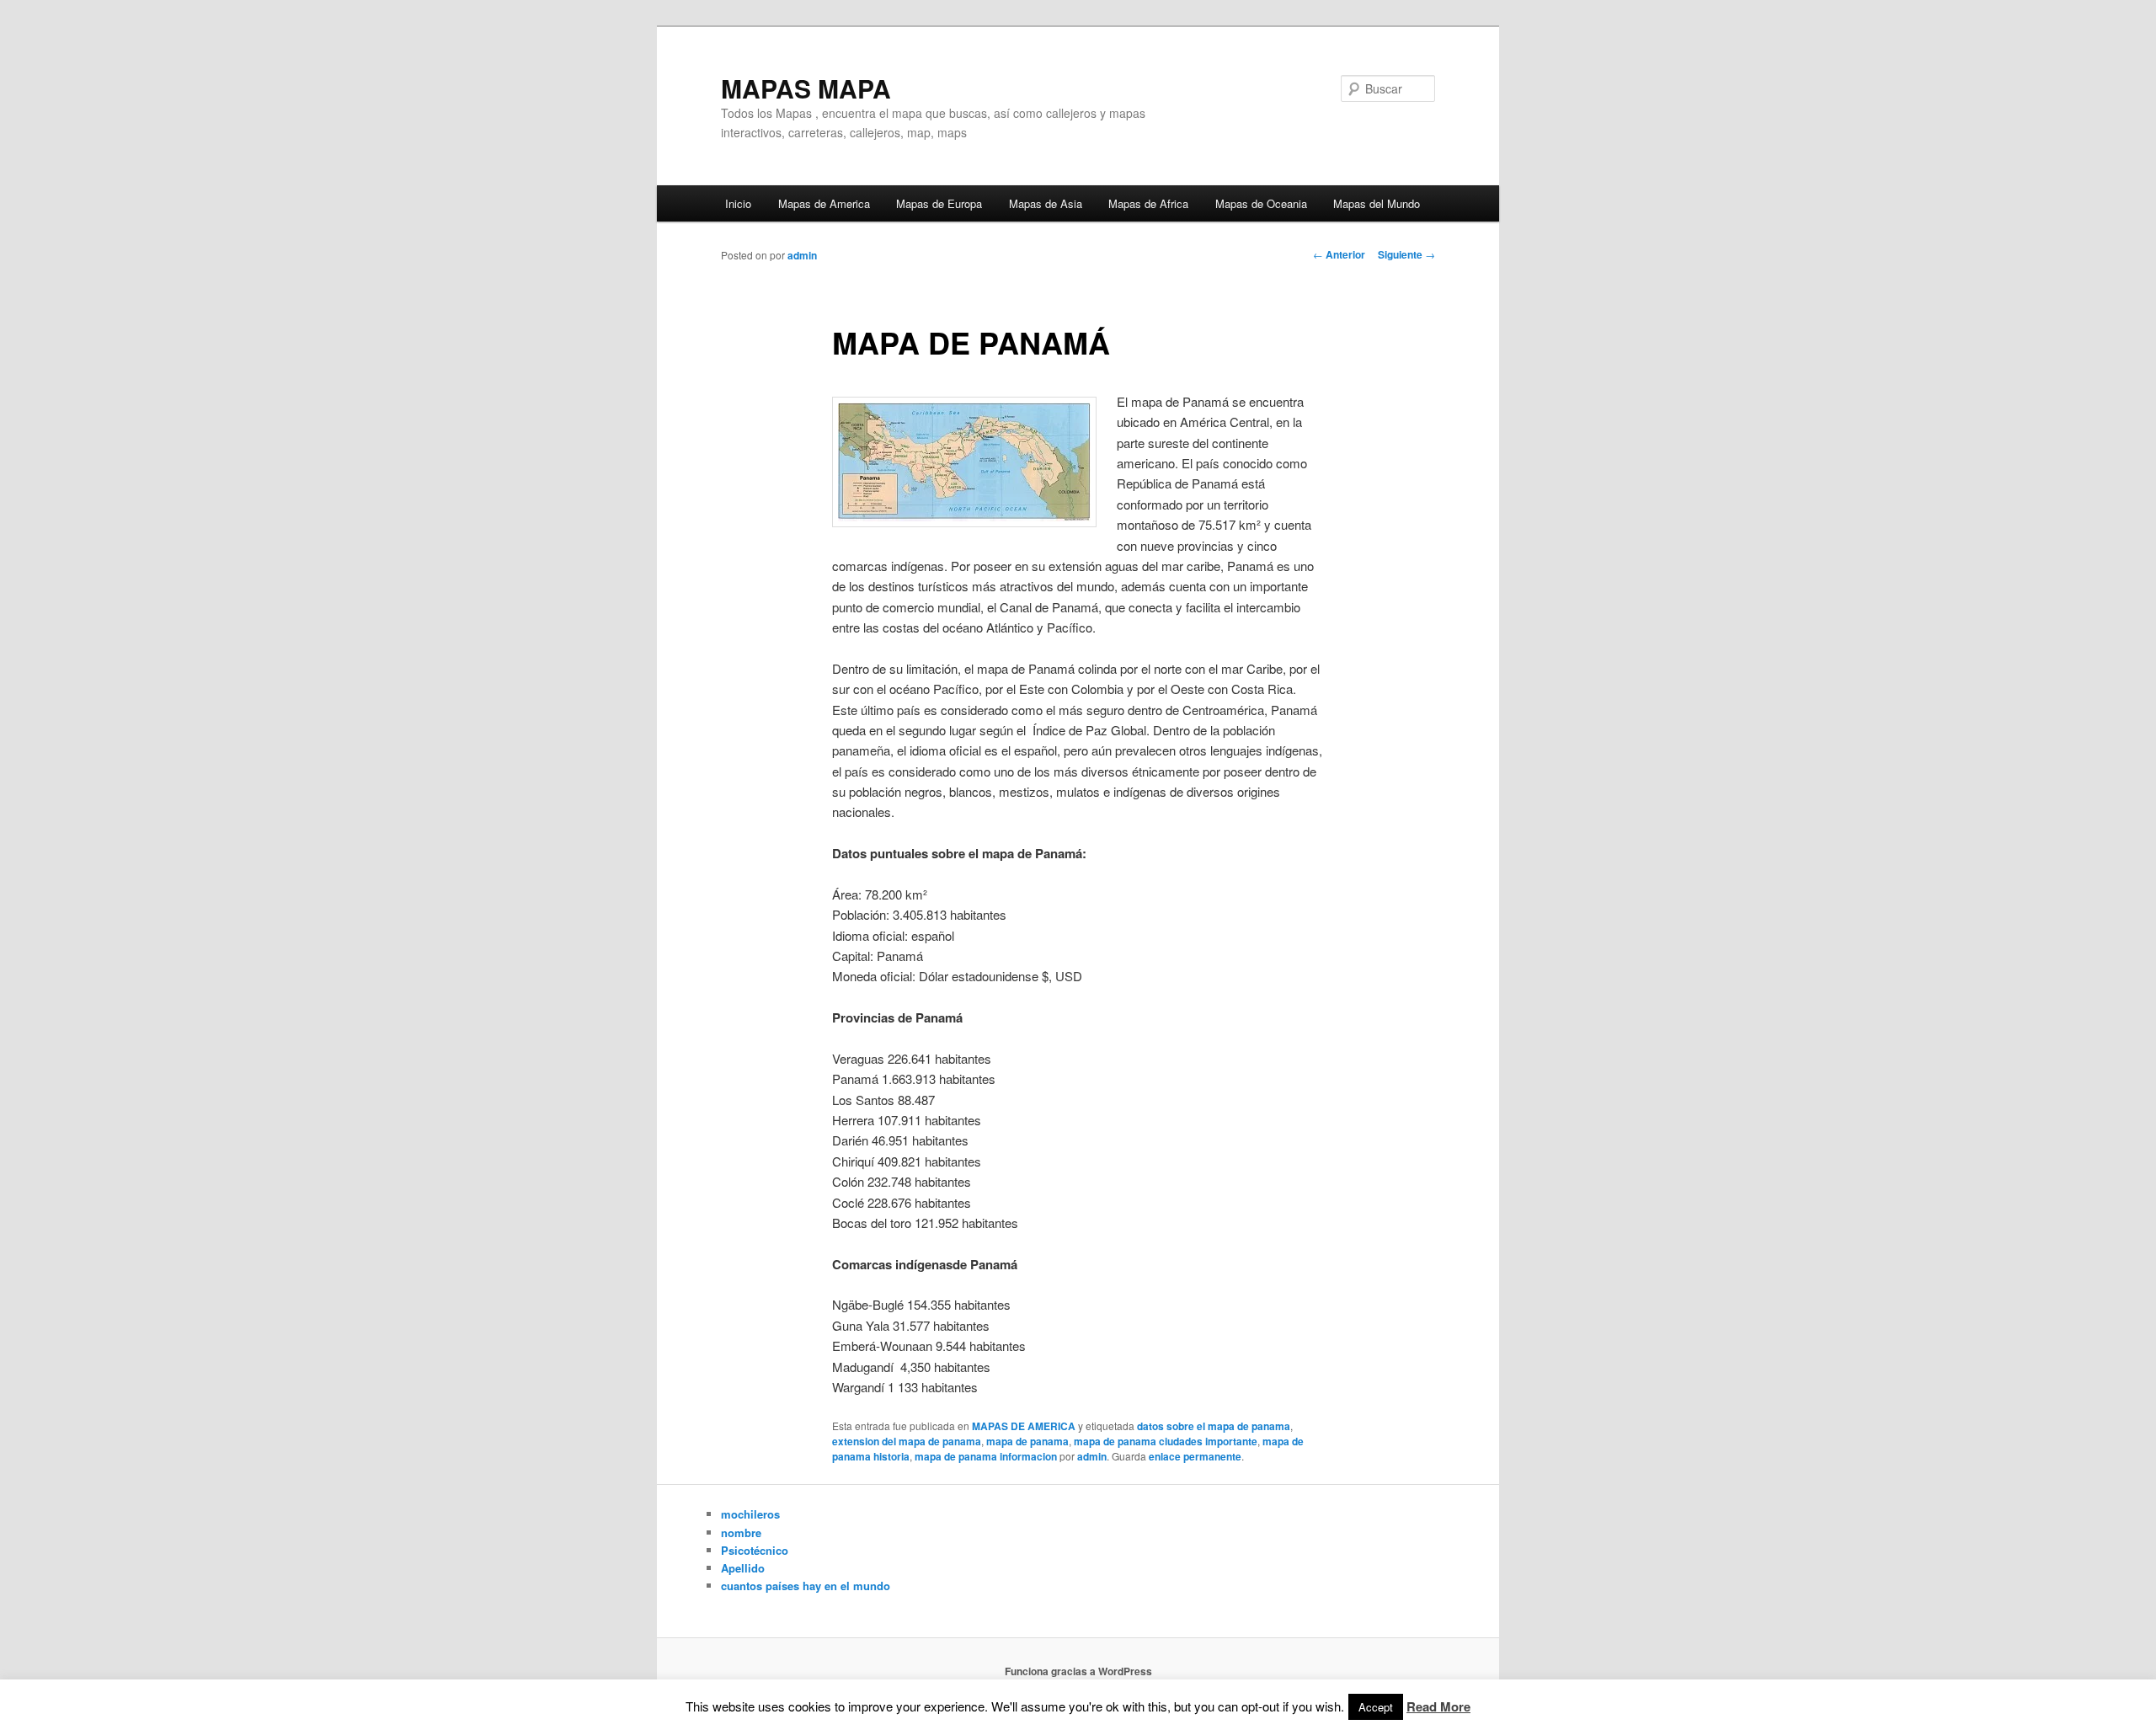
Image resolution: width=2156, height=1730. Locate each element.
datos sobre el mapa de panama (1214, 1426)
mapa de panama (1027, 1441)
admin (802, 255)
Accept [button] (1376, 1707)
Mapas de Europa (939, 203)
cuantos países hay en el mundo (806, 1586)
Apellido (743, 1568)
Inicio (738, 203)
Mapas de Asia (1046, 203)
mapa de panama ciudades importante (1166, 1441)
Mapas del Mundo (1377, 203)
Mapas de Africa (1148, 203)
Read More (1438, 1706)
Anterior (1339, 254)
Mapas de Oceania (1261, 203)
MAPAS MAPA (806, 88)
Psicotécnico (755, 1550)
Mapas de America (824, 203)
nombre (741, 1532)
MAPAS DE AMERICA (1024, 1426)
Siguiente (1406, 254)
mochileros (750, 1514)
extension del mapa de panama (907, 1441)
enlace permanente (1195, 1456)
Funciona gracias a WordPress (1078, 1671)
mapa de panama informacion (986, 1456)
